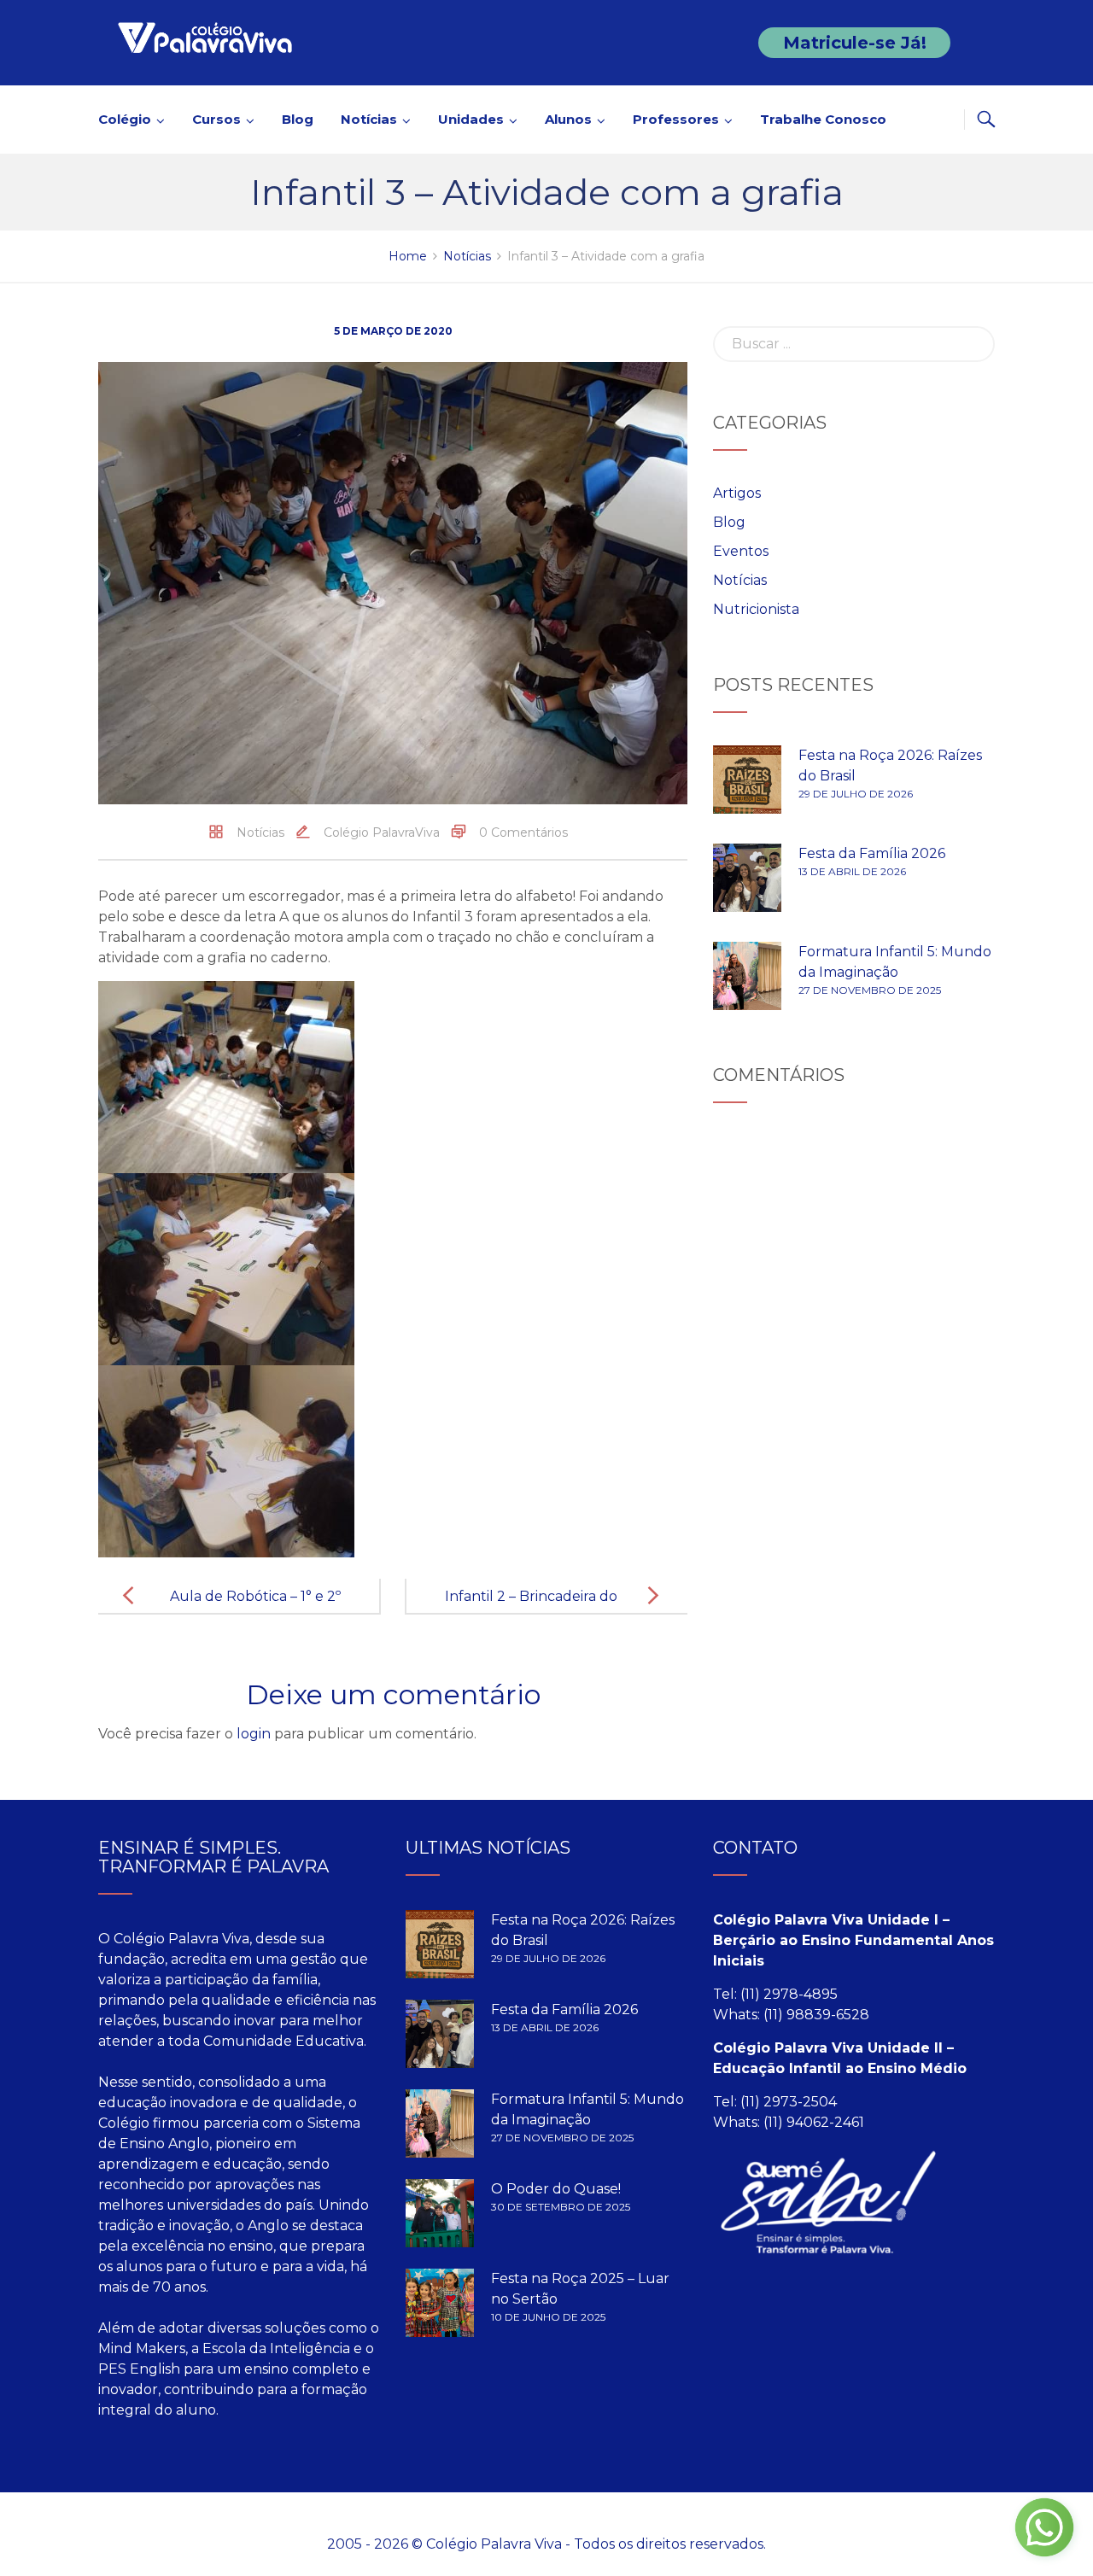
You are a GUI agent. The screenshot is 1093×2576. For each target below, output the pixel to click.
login (254, 1734)
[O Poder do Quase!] (440, 2213)
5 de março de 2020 (393, 331)
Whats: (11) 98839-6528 (791, 2015)
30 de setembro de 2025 (561, 2207)
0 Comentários (523, 832)
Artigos (737, 493)
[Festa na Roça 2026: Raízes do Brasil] (747, 780)
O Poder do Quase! (556, 2189)
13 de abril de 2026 (852, 871)
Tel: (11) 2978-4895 (775, 1994)
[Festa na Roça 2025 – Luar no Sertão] (440, 2303)
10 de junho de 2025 (548, 2317)
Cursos (216, 119)
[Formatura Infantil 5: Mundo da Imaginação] (747, 976)
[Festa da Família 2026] (747, 878)
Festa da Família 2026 (872, 853)
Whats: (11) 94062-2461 (789, 2122)
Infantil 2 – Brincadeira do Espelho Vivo (531, 1610)
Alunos (568, 119)
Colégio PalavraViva (382, 832)
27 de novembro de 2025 (870, 990)
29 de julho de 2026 (856, 794)
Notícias (369, 119)
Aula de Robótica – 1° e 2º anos (255, 1610)
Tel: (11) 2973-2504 (775, 2102)
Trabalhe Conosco (823, 119)
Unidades (471, 119)
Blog (298, 119)
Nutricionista (756, 609)
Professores (676, 119)
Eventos (741, 551)
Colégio (125, 119)
